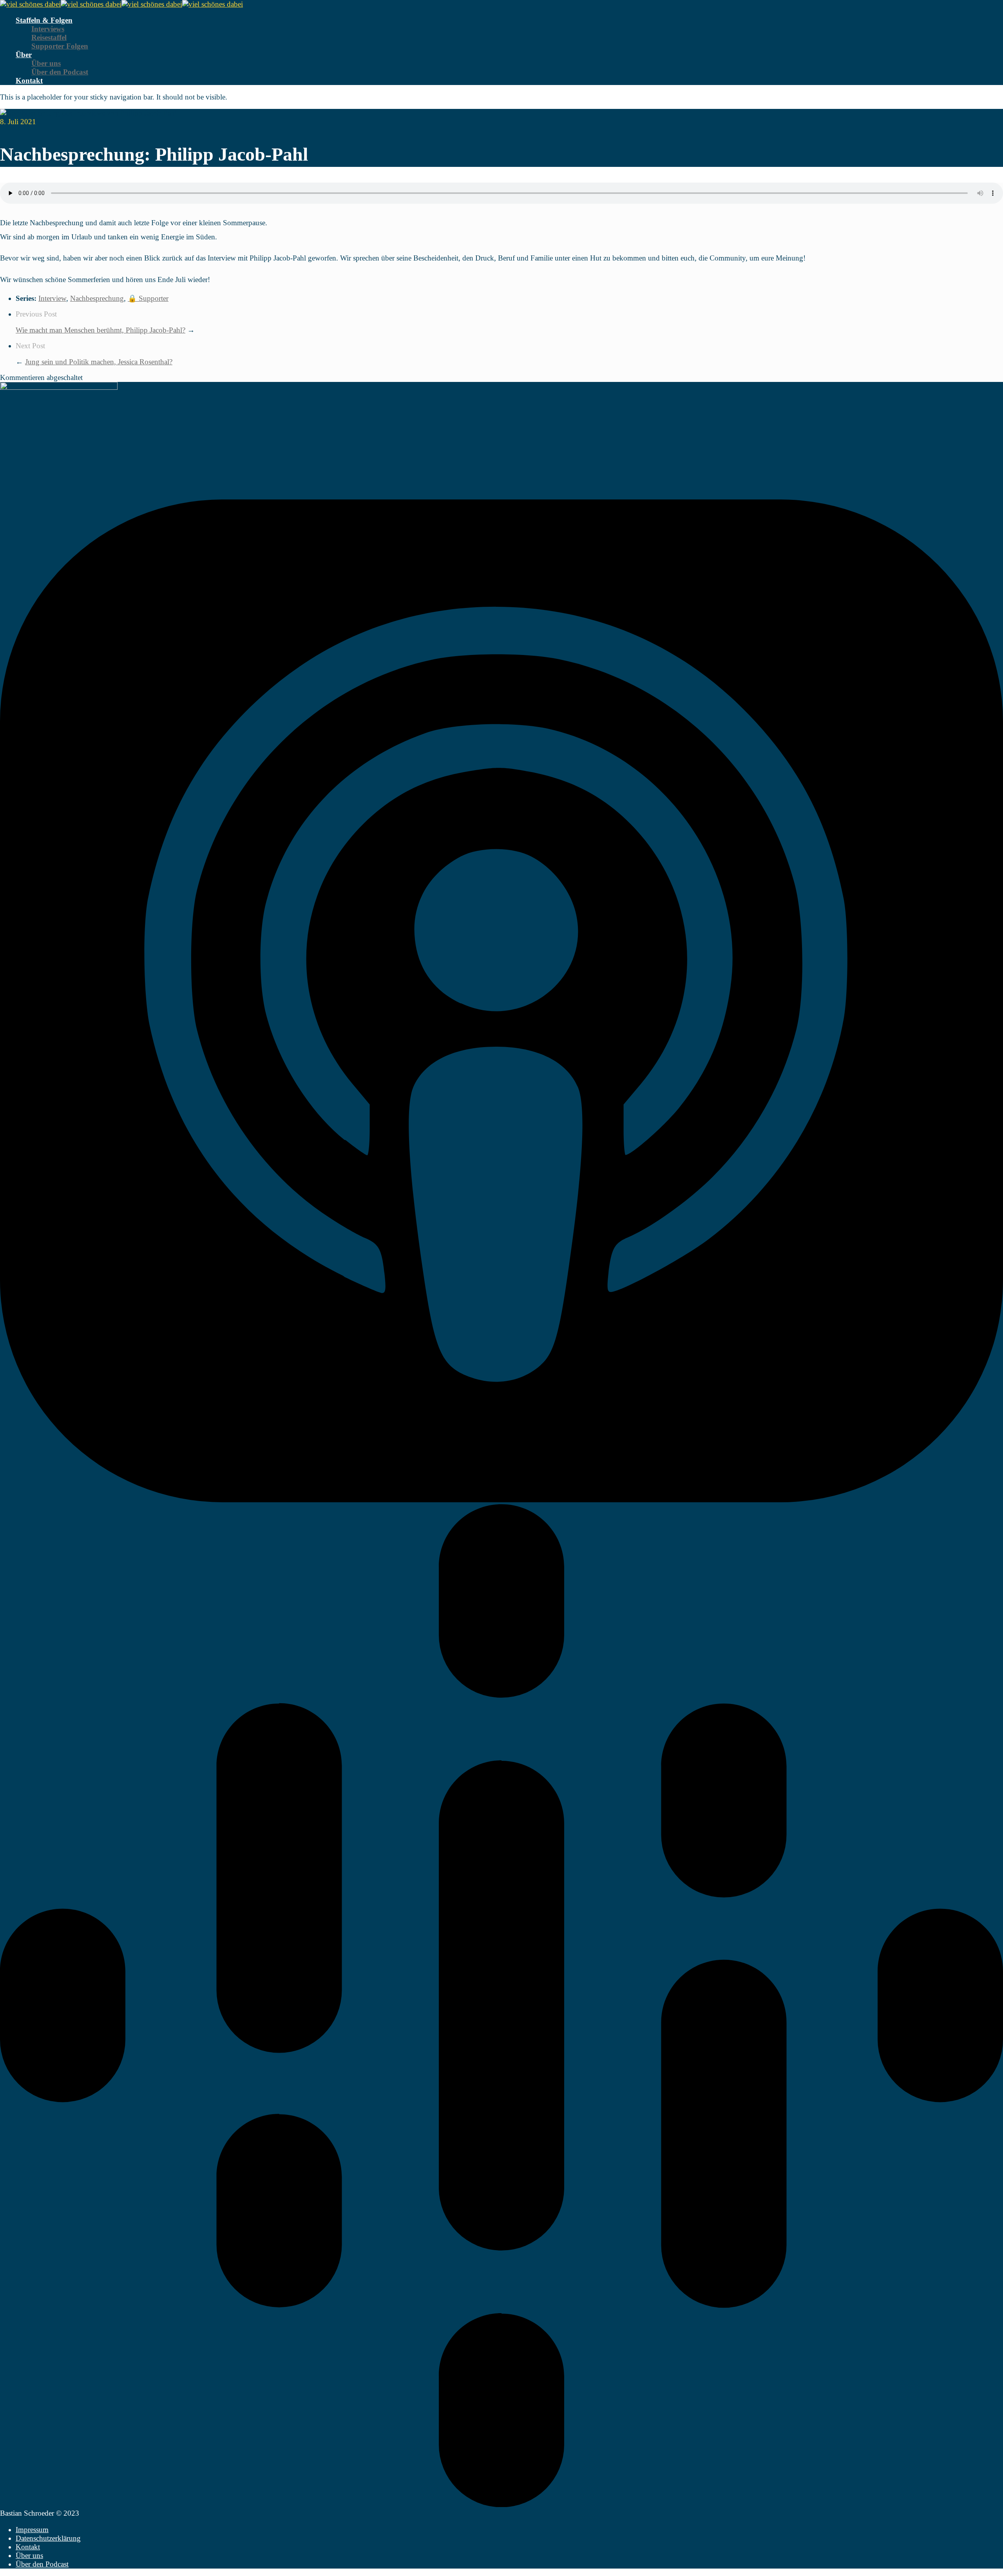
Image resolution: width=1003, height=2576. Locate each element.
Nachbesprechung (97, 298)
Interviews (48, 29)
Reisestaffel (49, 37)
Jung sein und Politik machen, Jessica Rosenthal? (99, 362)
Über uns (46, 63)
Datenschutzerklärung (48, 2538)
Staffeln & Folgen (44, 20)
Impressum (32, 2530)
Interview (52, 298)
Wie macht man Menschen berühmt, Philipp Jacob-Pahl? (100, 330)
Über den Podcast (60, 72)
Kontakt (29, 80)
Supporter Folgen (60, 46)
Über (24, 55)
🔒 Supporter (148, 298)
